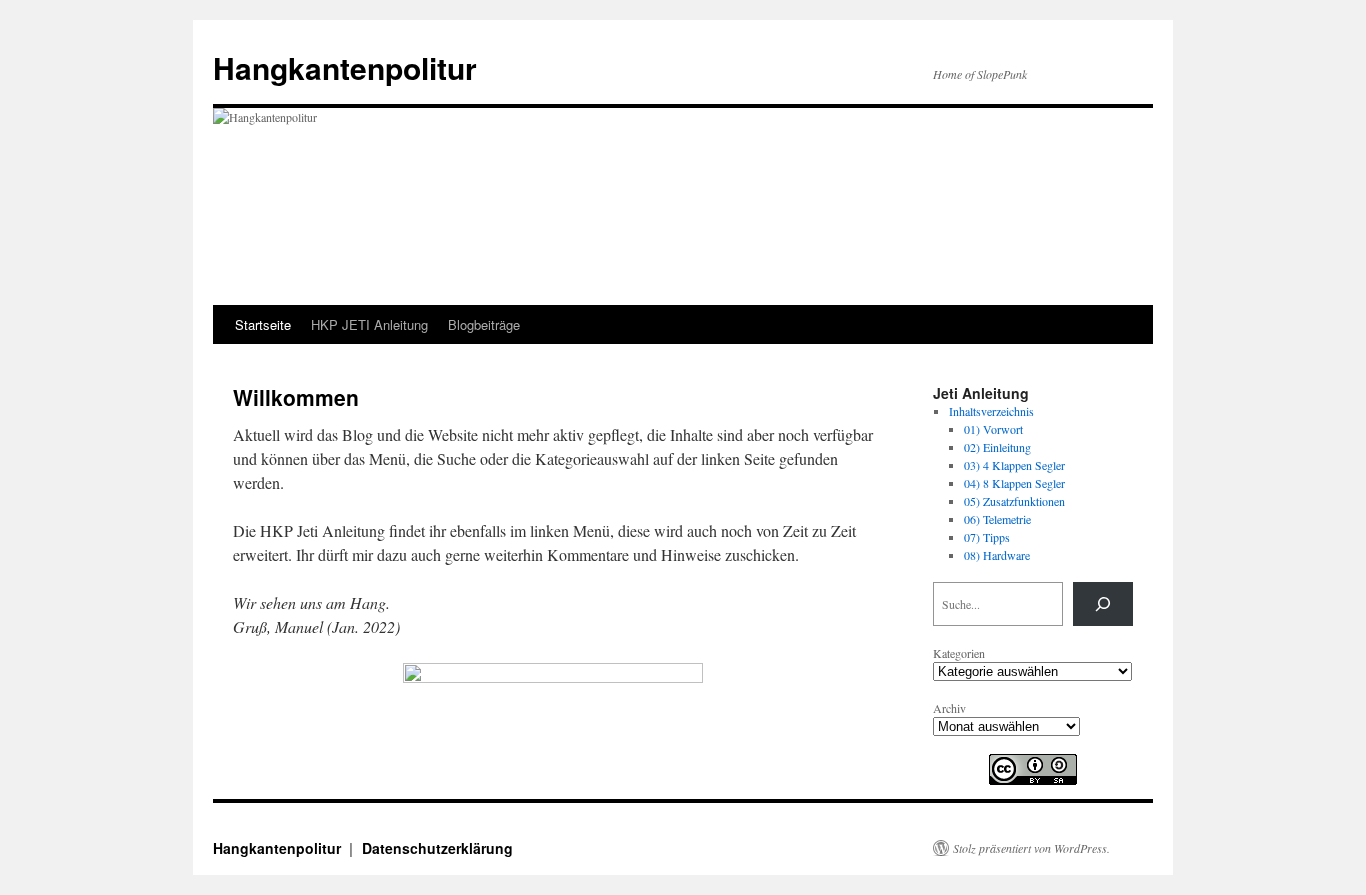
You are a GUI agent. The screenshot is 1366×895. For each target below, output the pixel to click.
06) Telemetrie (997, 519)
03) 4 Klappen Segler (1014, 465)
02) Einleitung (997, 447)
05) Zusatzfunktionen (1014, 501)
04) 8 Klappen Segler (1014, 483)
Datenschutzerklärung (437, 848)
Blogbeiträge (484, 324)
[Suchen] (1103, 604)
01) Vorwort (993, 429)
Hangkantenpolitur (345, 67)
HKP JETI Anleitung (369, 324)
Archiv (949, 708)
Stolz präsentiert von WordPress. (1031, 848)
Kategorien (959, 653)
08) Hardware (997, 555)
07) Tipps (987, 537)
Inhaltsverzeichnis (991, 411)
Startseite (263, 324)
